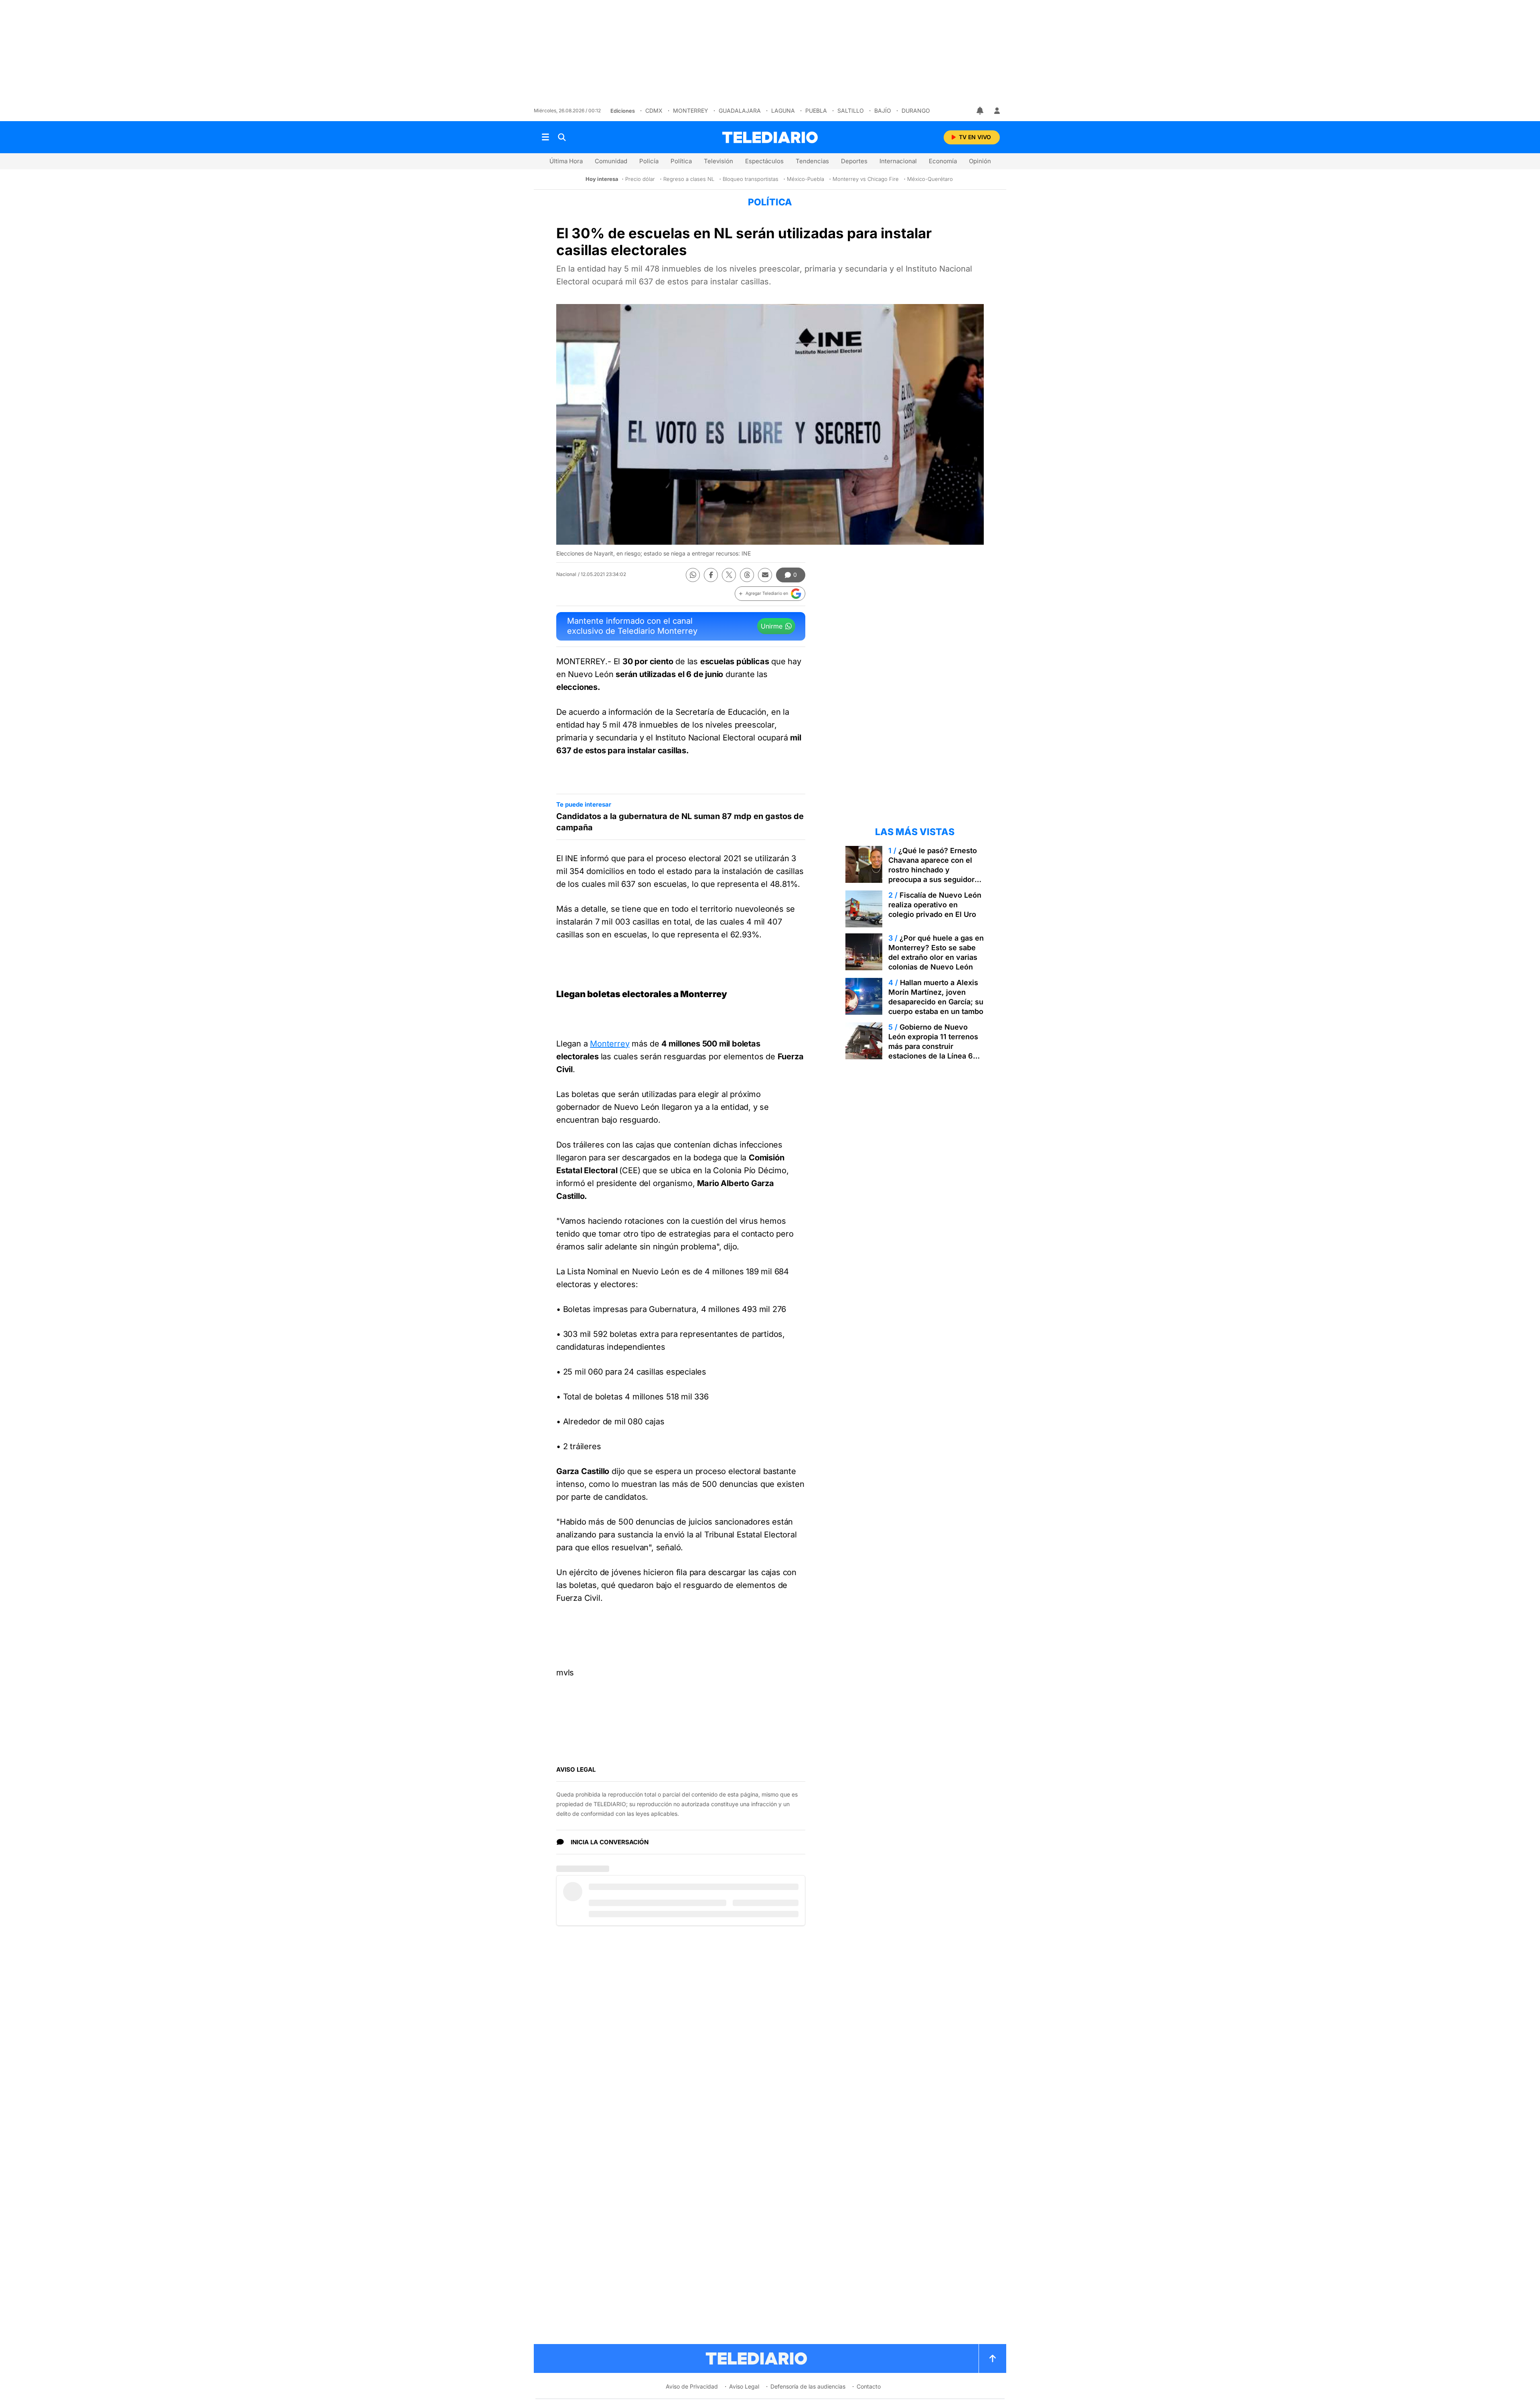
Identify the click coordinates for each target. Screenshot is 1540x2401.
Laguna (783, 111)
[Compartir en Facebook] (711, 575)
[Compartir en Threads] (747, 575)
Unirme (772, 626)
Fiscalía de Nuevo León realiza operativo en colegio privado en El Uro (935, 905)
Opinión (980, 161)
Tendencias (812, 161)
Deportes (854, 161)
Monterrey (691, 111)
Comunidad (611, 161)
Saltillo (851, 111)
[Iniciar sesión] (997, 111)
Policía (649, 161)
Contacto (869, 2386)
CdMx (654, 111)
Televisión (718, 161)
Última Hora (566, 161)
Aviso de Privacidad (692, 2386)
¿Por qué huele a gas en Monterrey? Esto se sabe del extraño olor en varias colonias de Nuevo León (936, 952)
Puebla (816, 111)
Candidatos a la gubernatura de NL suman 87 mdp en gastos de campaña (680, 822)
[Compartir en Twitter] (729, 575)
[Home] (770, 137)
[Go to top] (993, 2358)
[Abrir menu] (545, 137)
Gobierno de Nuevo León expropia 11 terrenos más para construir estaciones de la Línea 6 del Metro (933, 1046)
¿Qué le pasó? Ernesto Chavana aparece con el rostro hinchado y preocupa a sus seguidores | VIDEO (936, 870)
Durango (916, 111)
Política (681, 161)
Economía (943, 161)
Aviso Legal (744, 2386)
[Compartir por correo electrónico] (765, 575)
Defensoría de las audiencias (808, 2386)
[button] (770, 594)
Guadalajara (740, 111)
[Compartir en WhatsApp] (693, 575)
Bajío (883, 111)
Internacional (898, 161)
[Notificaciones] (981, 111)
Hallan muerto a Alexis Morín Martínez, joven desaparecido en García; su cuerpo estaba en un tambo (936, 997)
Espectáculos (764, 161)
